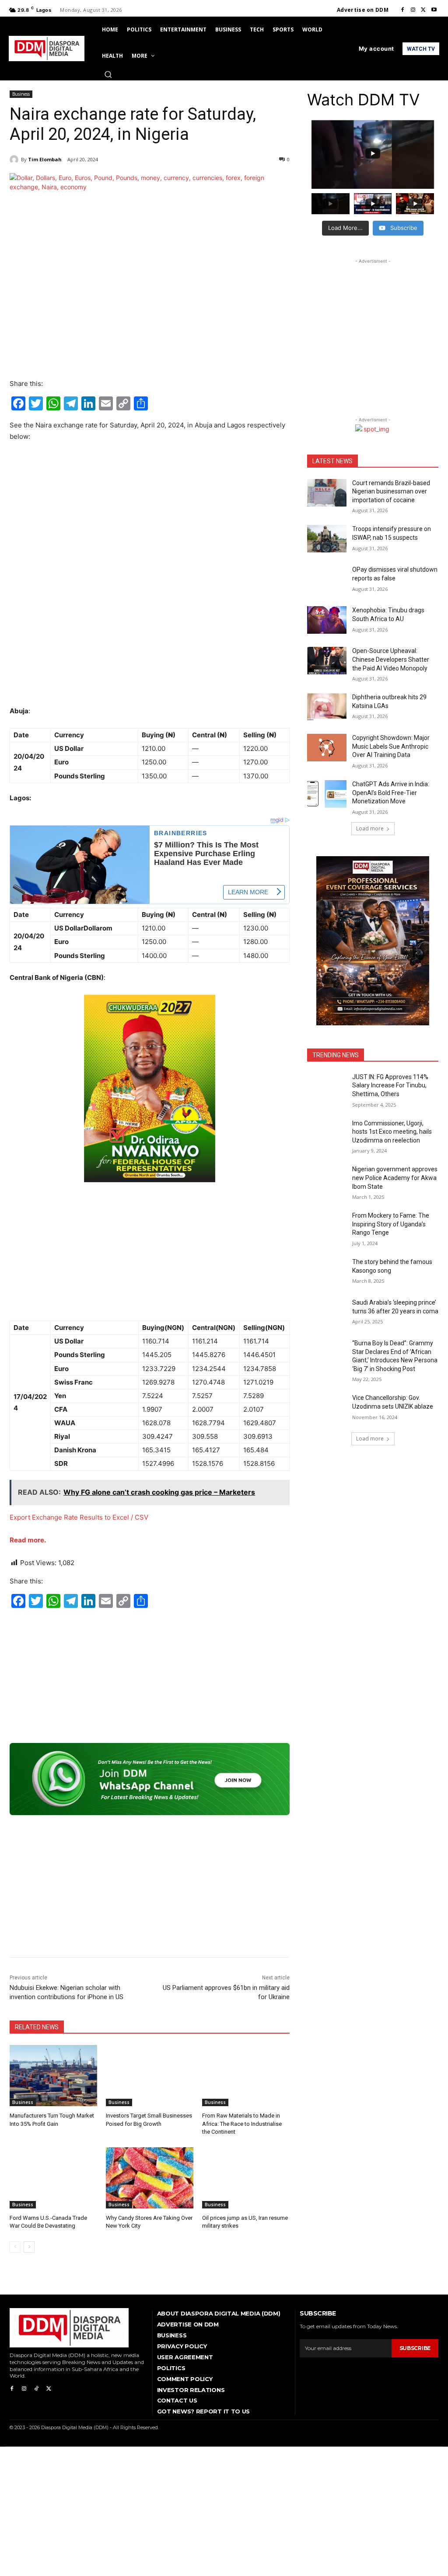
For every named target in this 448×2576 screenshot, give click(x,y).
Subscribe (415, 2348)
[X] (423, 10)
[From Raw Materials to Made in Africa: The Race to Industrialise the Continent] (246, 2076)
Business (21, 94)
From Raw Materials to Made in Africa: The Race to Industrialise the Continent (242, 2123)
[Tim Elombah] (15, 160)
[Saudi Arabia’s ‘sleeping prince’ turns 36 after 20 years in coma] (327, 1312)
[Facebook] (402, 10)
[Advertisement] (150, 515)
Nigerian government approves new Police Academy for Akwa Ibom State (395, 1178)
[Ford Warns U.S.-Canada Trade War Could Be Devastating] (53, 2178)
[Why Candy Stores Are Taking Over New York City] (150, 2178)
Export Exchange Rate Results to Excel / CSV (79, 1517)
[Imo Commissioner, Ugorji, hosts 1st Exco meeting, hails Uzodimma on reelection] (327, 1133)
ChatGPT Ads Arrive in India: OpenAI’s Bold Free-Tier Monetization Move (391, 793)
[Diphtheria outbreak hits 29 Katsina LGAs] (327, 707)
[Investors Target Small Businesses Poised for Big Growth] (150, 2076)
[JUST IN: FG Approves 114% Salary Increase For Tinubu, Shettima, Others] (327, 1087)
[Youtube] (434, 10)
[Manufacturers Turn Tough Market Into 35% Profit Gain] (53, 2076)
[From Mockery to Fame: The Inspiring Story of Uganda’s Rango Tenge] (327, 1225)
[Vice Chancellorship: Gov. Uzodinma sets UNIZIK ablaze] (327, 1408)
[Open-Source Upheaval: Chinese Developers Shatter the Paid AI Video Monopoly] (327, 661)
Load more (370, 828)
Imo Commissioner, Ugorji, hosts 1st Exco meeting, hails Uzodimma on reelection (392, 1132)
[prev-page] (15, 2247)
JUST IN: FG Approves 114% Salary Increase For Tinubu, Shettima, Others (390, 1085)
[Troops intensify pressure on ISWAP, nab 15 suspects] (327, 539)
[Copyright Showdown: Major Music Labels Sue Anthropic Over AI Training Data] (327, 748)
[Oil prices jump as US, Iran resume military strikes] (246, 2178)
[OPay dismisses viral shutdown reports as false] (327, 579)
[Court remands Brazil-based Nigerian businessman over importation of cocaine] (327, 493)
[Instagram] (413, 10)
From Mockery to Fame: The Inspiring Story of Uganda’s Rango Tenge (391, 1224)
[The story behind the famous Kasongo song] (327, 1272)
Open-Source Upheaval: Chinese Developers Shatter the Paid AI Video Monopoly (391, 659)
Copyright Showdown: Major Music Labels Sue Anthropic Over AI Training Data (391, 746)
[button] (108, 74)
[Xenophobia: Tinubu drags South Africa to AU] (327, 620)
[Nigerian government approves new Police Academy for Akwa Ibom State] (327, 1179)
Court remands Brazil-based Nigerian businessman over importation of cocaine (391, 491)
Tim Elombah (45, 159)
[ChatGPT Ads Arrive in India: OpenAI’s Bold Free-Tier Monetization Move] (327, 794)
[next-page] (29, 2247)
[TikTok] (36, 2389)
